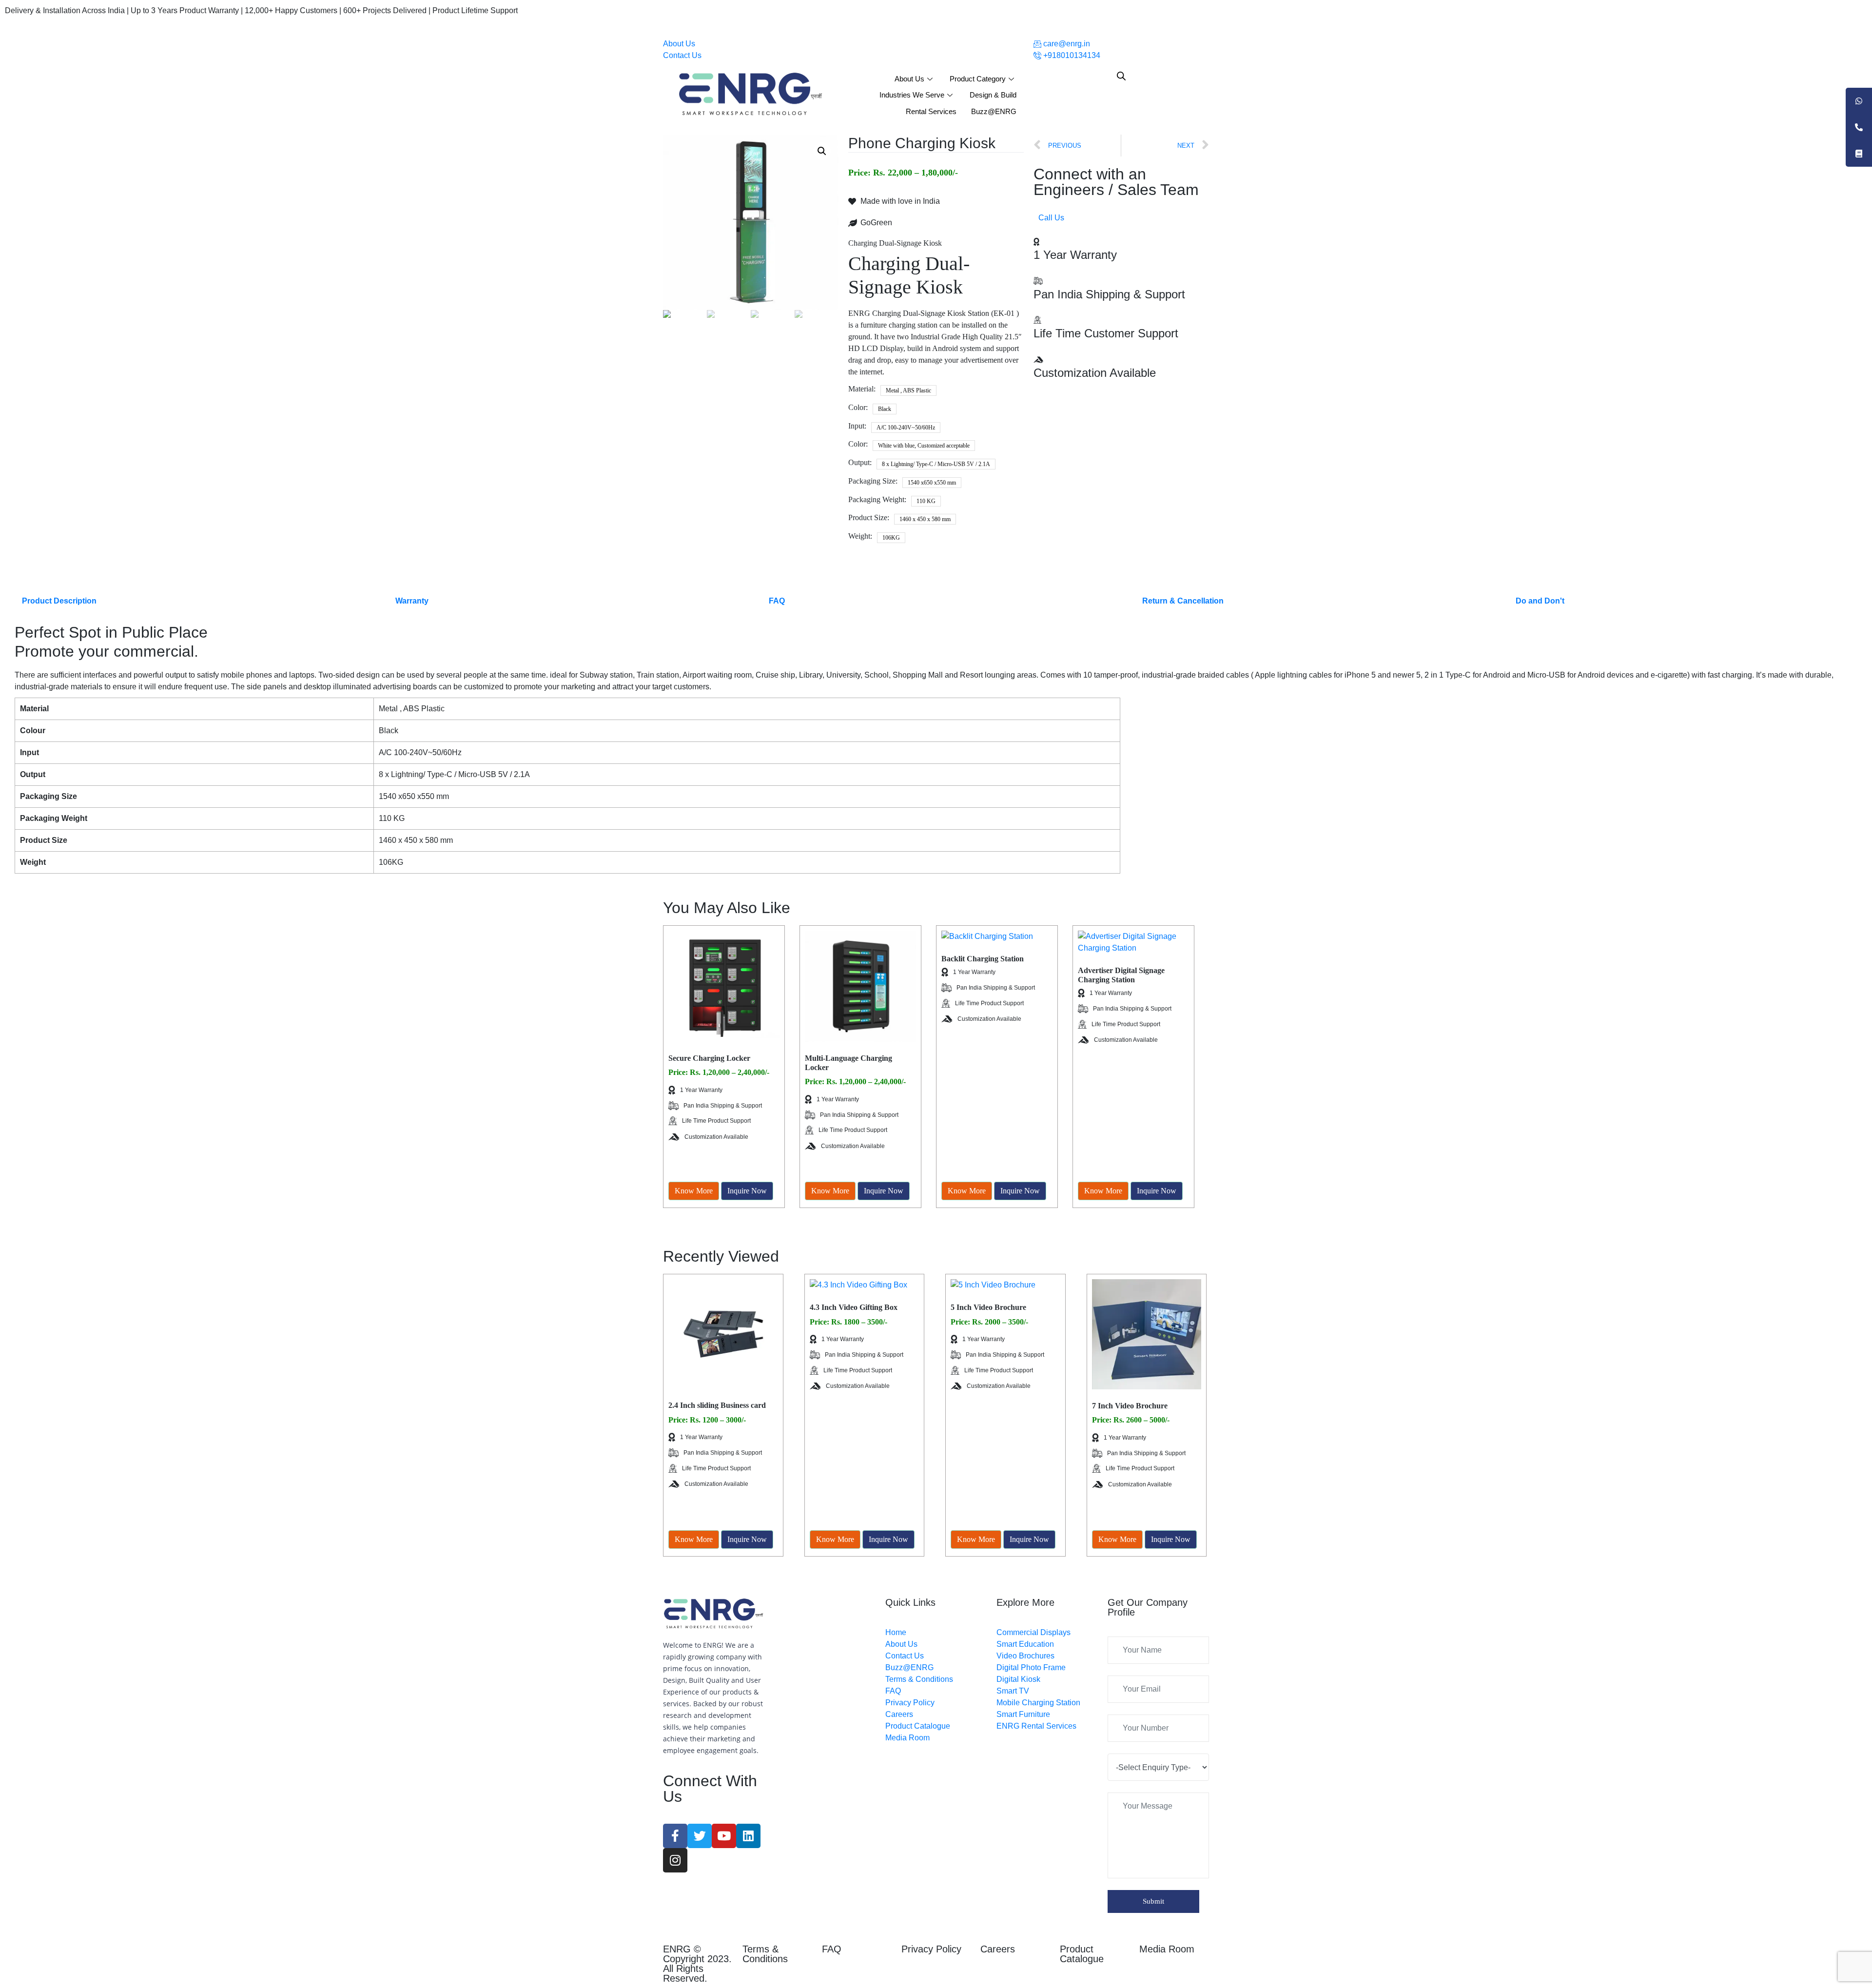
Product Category (978, 79)
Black (885, 409)
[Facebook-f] (675, 1836)
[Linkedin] (748, 1836)
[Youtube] (724, 1836)
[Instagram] (675, 1860)
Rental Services (931, 111)
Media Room (1167, 1949)
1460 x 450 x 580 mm (925, 519)
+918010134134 (1071, 55)
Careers (998, 1949)
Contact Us (682, 55)
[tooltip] (1859, 101)
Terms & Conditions (765, 1954)
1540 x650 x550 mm (932, 483)
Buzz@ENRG (994, 111)
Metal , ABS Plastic (908, 390)
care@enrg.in (1066, 44)
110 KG (926, 501)
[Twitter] (700, 1836)
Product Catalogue (1082, 1954)
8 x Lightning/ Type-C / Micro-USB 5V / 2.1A (936, 464)
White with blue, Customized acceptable (924, 446)
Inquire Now (747, 1191)
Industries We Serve (912, 95)
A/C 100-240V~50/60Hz (906, 428)
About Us (679, 44)
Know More (694, 1191)
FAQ (832, 1949)
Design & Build (993, 95)
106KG (891, 538)
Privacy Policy (931, 1949)
